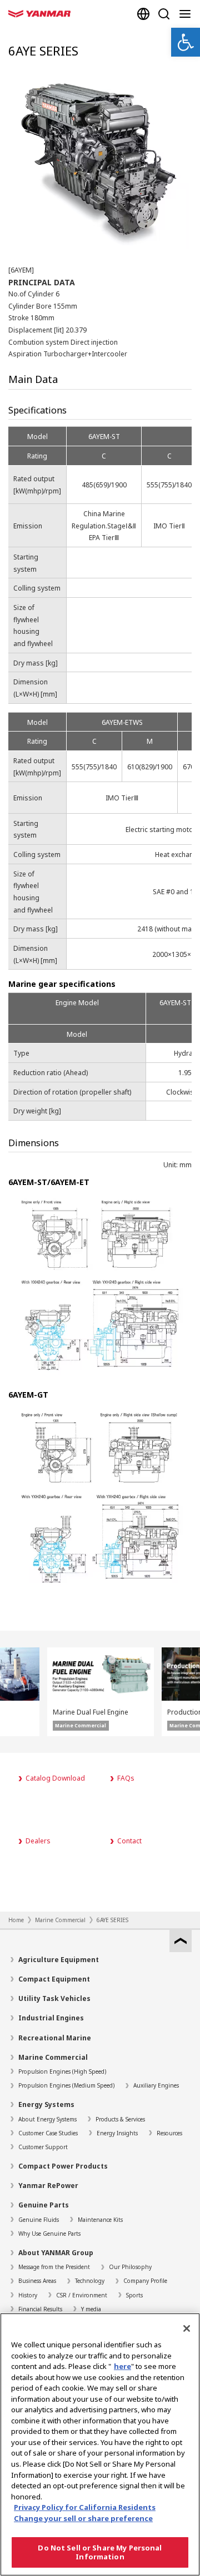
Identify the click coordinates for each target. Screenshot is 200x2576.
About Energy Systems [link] (47, 2119)
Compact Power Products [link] (63, 2166)
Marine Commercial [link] (60, 1920)
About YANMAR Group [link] (56, 2253)
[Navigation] (187, 14)
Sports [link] (134, 2295)
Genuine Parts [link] (44, 2205)
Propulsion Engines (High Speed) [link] (62, 2071)
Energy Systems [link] (46, 2104)
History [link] (28, 2295)
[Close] (187, 2328)
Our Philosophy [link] (130, 2267)
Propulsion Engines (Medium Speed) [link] (66, 2085)
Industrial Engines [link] (51, 2018)
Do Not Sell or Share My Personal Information (100, 2552)
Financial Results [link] (40, 2309)
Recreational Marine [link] (55, 2038)
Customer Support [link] (43, 2147)
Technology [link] (90, 2281)
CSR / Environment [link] (82, 2295)
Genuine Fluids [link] (39, 2220)
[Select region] (143, 14)
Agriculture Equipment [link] (59, 1960)
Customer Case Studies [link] (48, 2133)
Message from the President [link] (54, 2267)
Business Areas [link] (37, 2281)
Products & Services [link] (120, 2119)
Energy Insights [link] (117, 2133)
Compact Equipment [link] (54, 1979)
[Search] (164, 14)
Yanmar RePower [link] (48, 2186)
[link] (186, 42)
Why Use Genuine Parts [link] (49, 2234)
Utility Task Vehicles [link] (54, 1998)
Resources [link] (169, 2133)
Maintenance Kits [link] (100, 2220)
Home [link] (16, 1920)
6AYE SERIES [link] (112, 1920)
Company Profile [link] (145, 2281)
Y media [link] (91, 2309)
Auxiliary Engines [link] (156, 2085)
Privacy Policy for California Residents (85, 2507)
